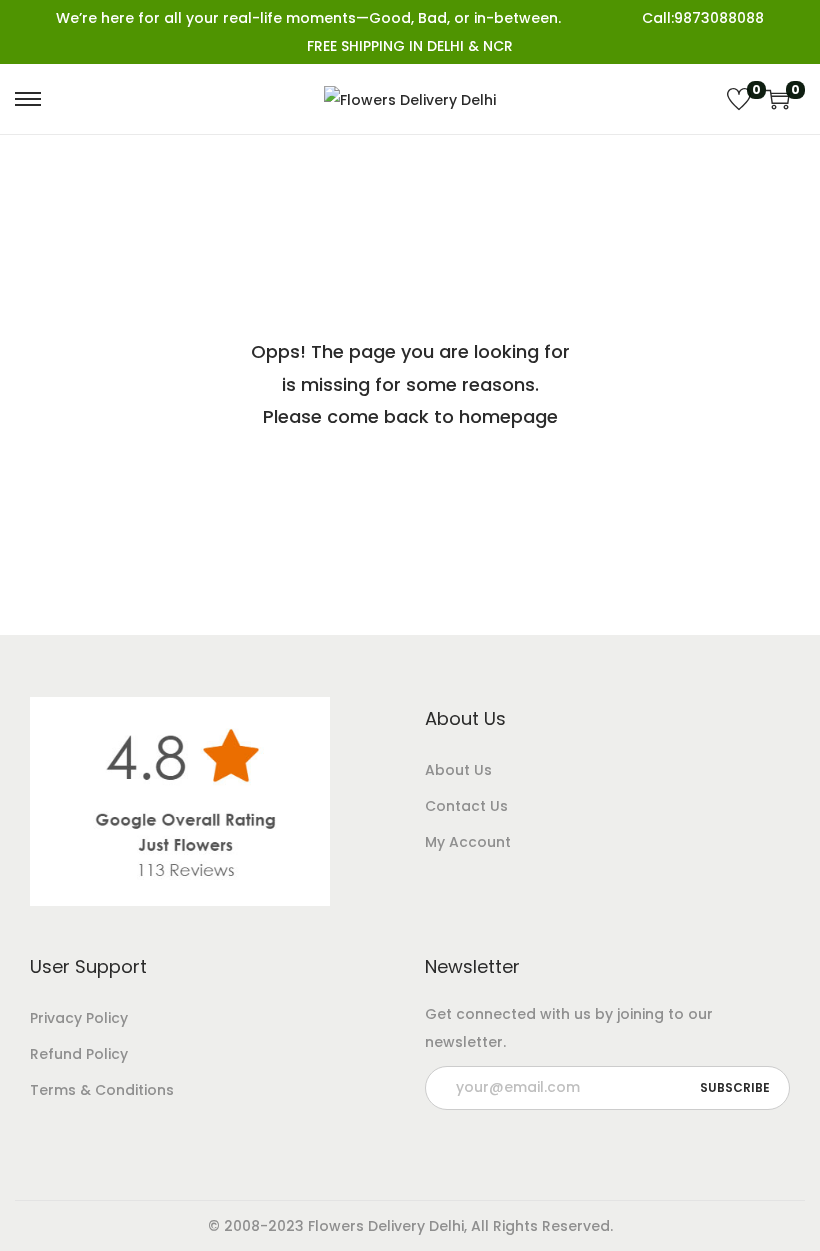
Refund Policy (79, 1054)
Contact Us (466, 806)
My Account (468, 842)
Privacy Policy (79, 1018)
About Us (458, 770)
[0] (739, 99)
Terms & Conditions (102, 1090)
